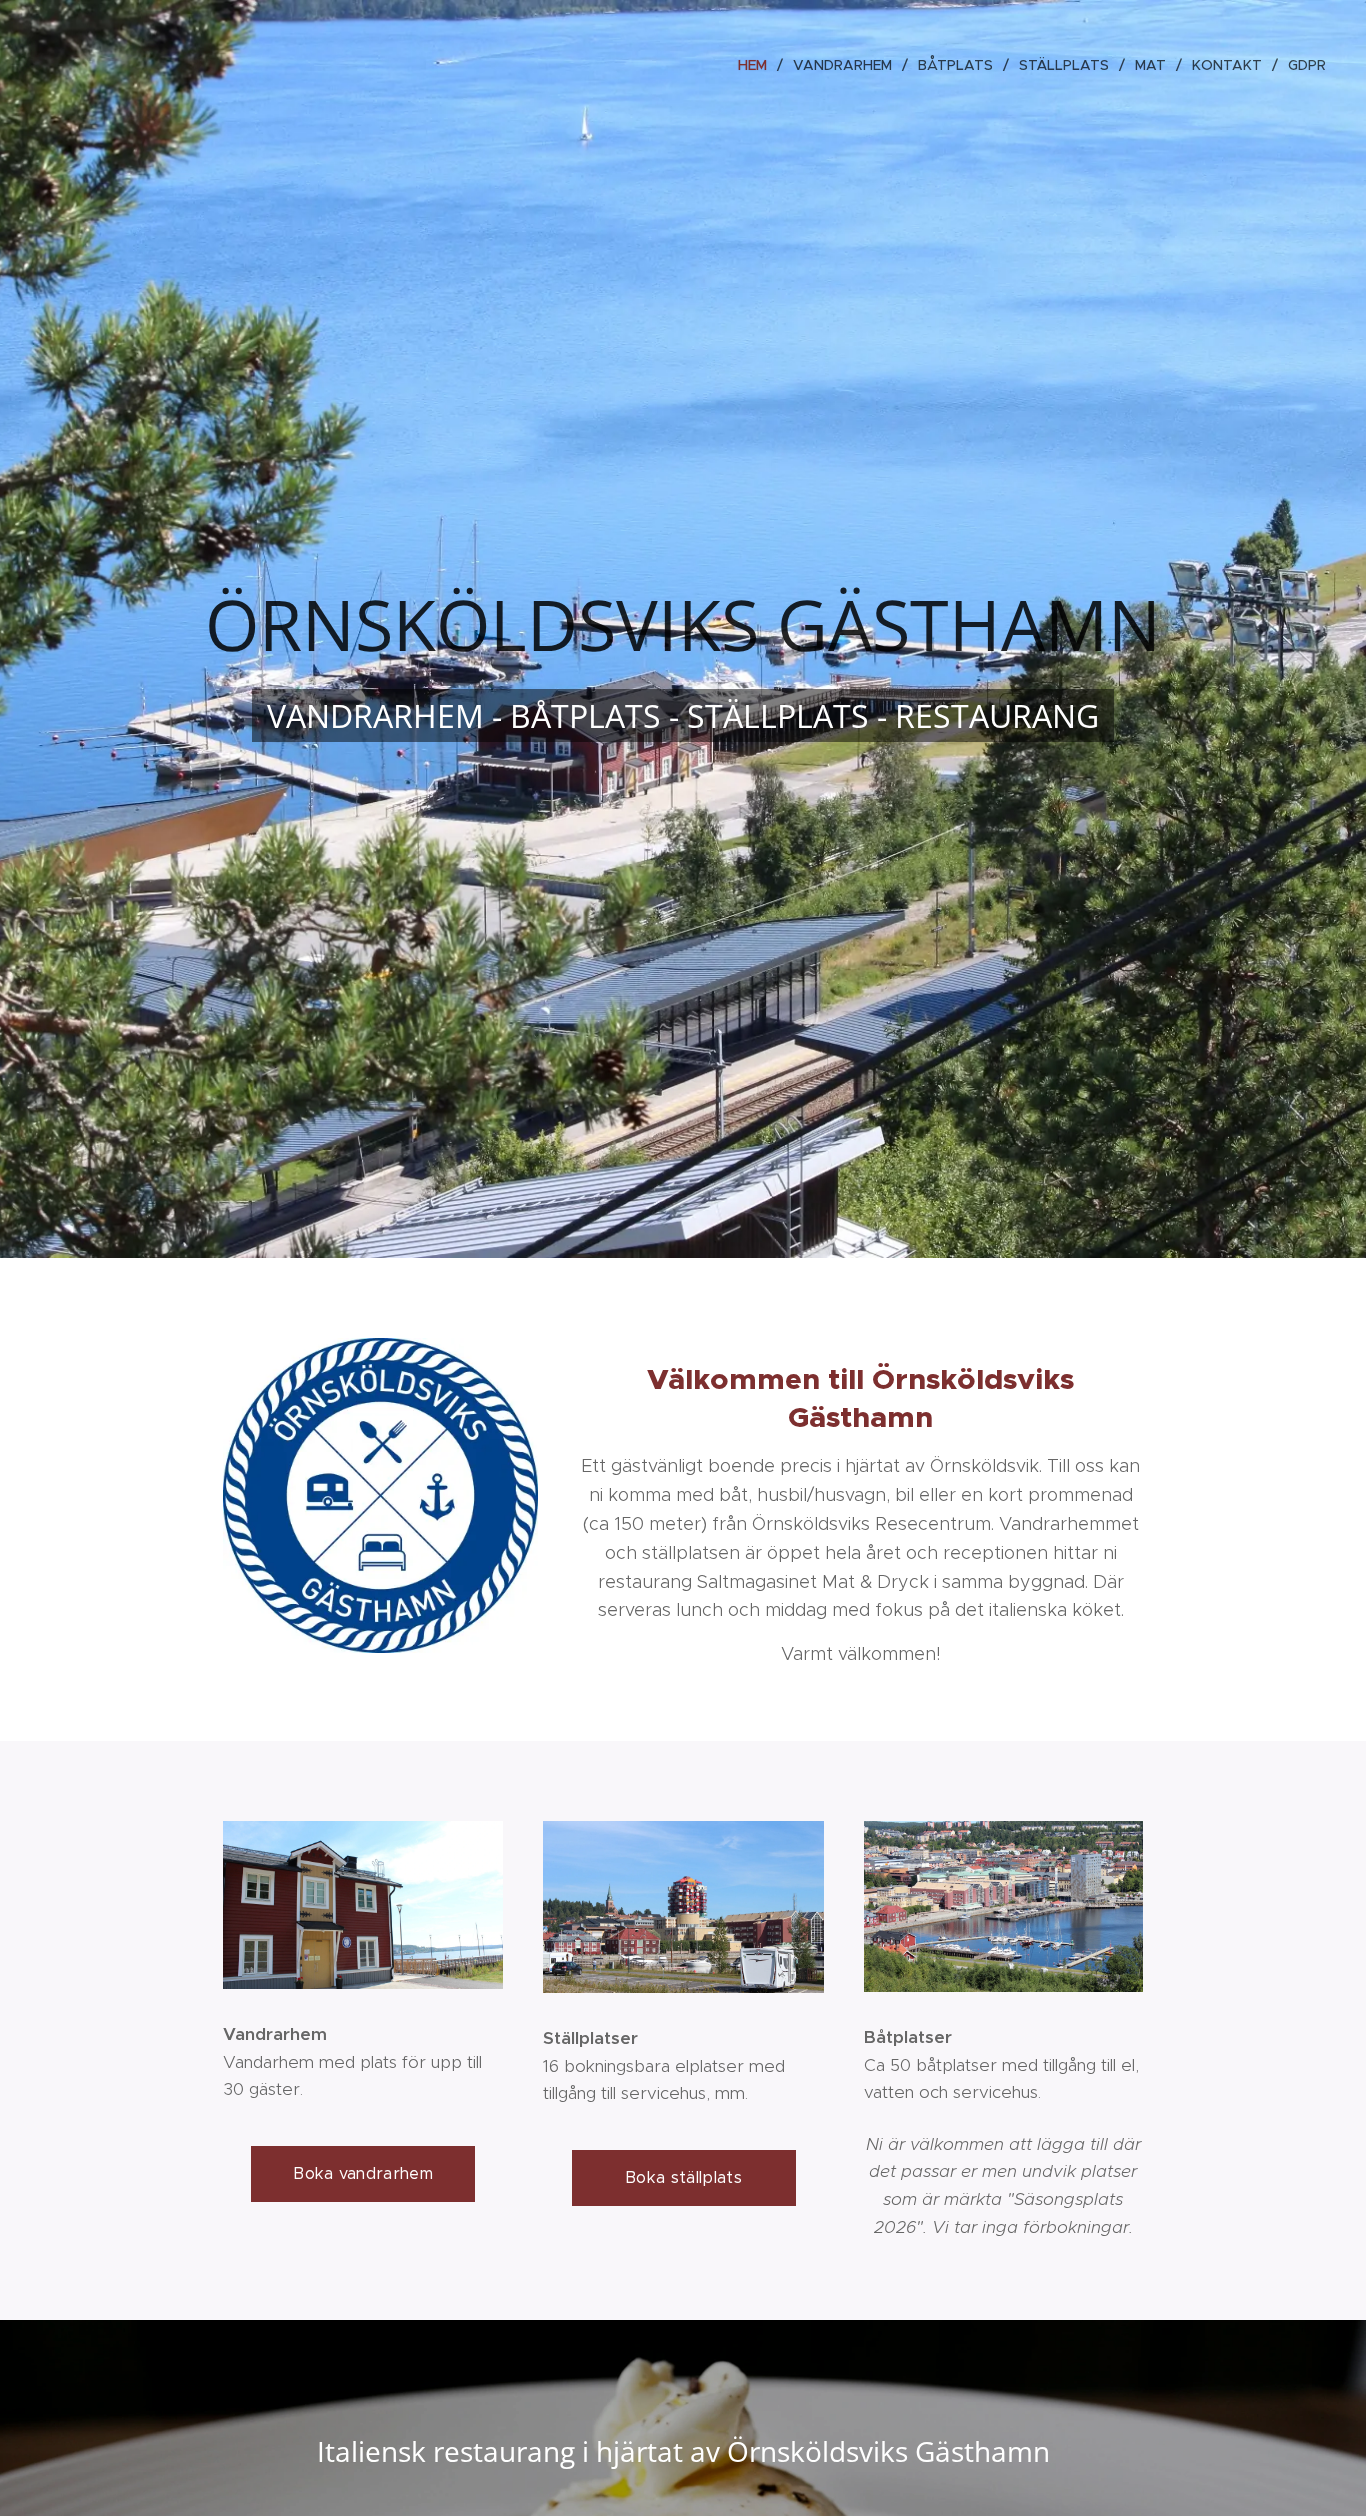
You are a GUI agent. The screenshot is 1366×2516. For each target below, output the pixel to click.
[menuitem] (758, 65)
